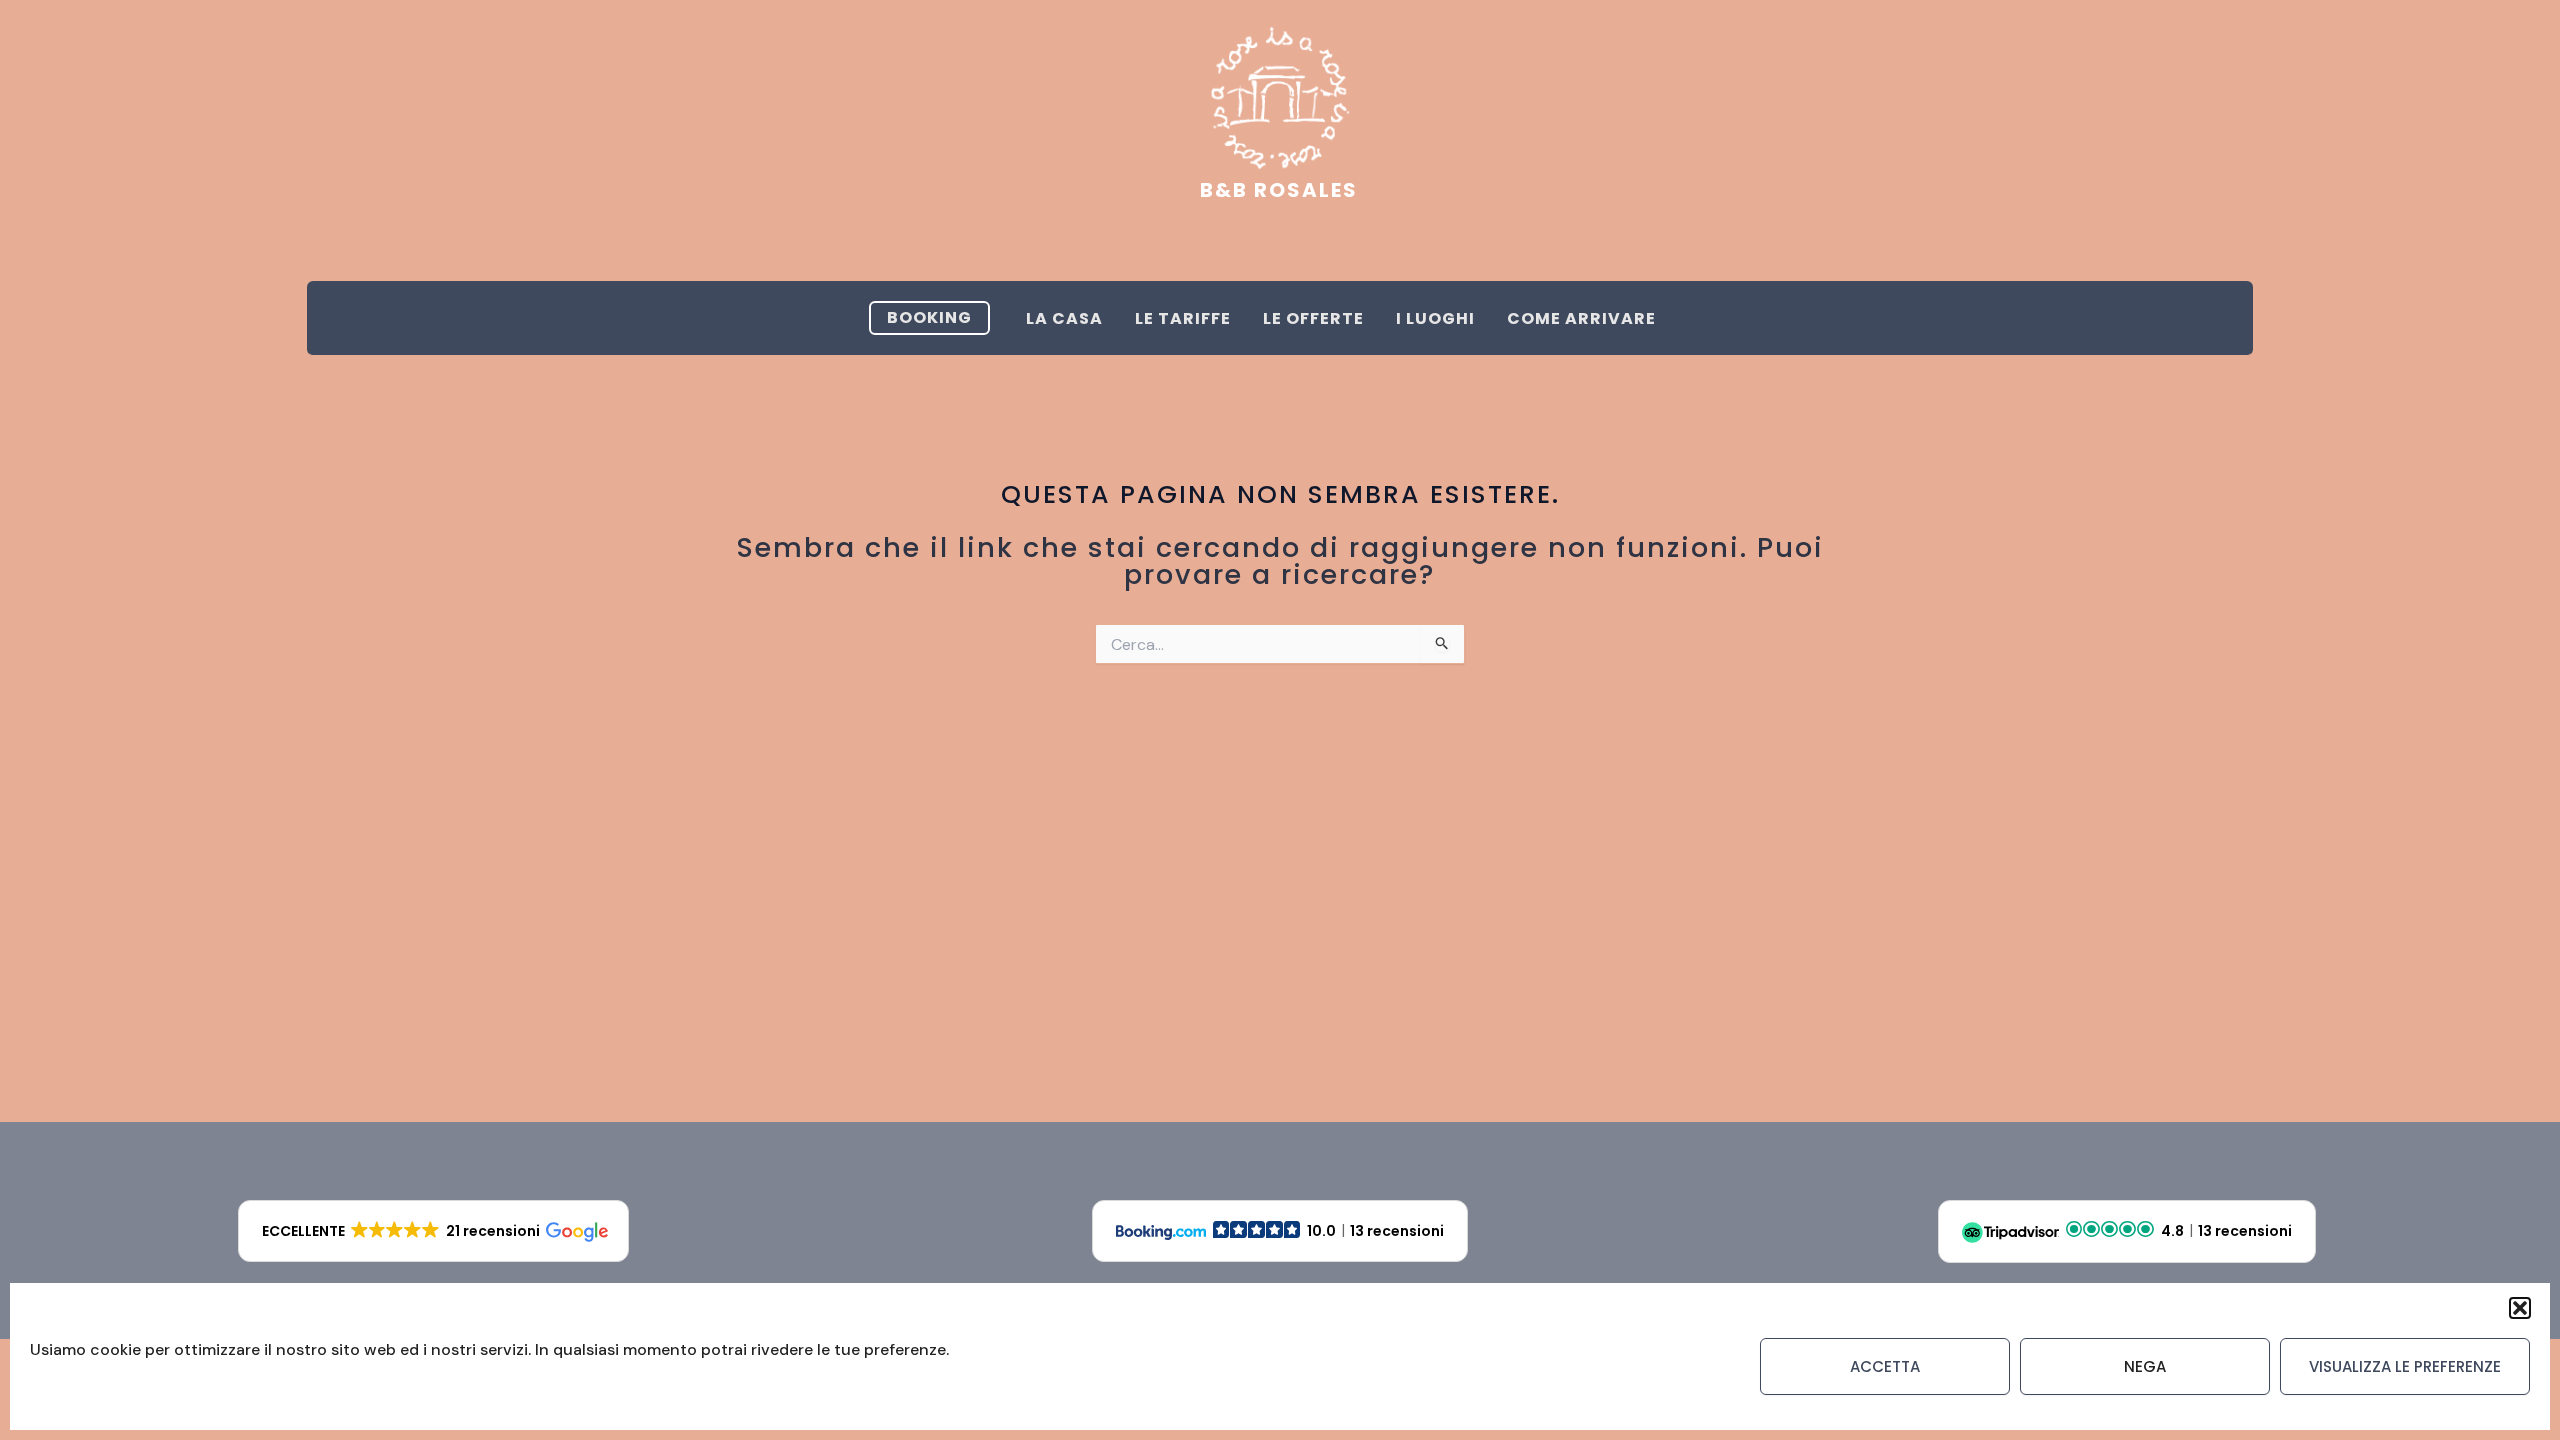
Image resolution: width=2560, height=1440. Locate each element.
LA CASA (1064, 318)
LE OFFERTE (1313, 318)
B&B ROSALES (1279, 190)
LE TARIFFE (1183, 318)
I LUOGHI (1435, 318)
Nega (2145, 1366)
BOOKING (929, 317)
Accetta (1885, 1366)
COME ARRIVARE (1581, 318)
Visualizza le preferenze (2405, 1366)
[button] (2520, 1308)
